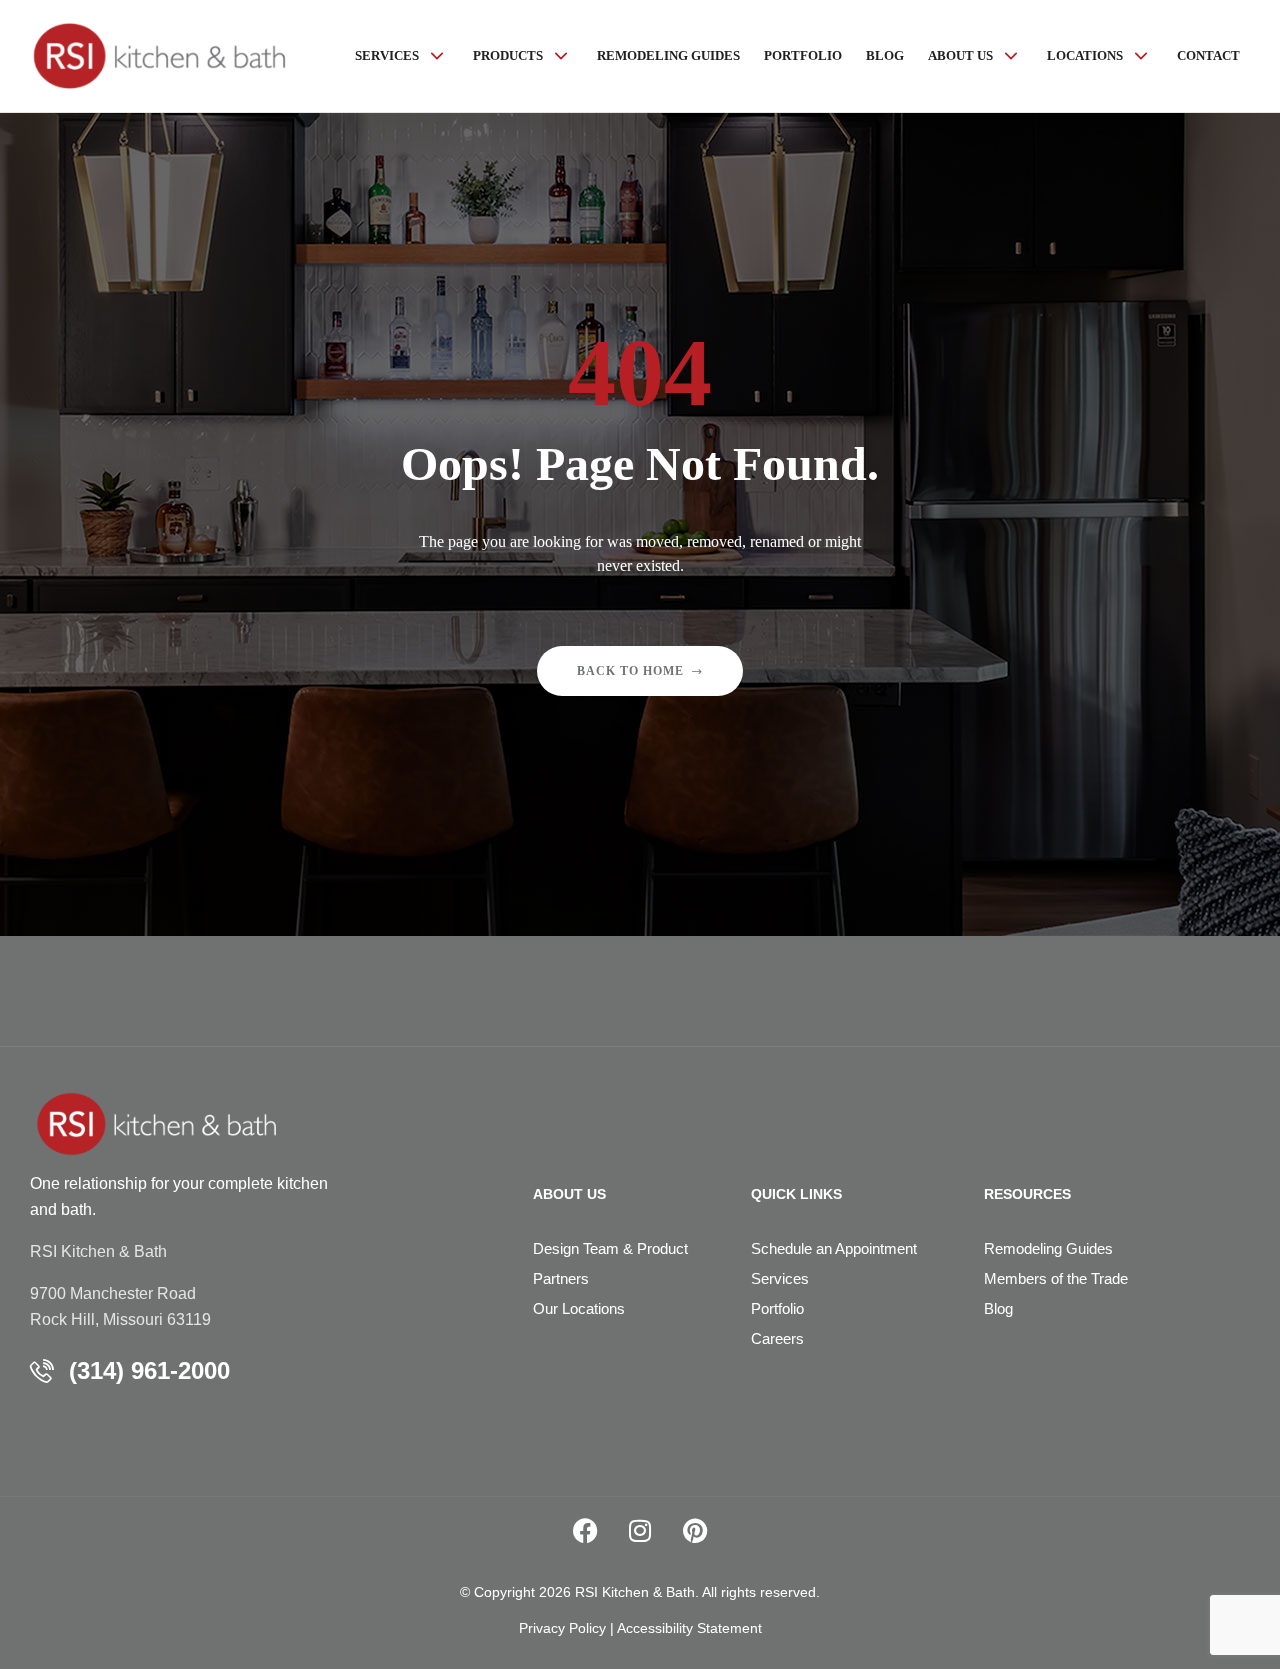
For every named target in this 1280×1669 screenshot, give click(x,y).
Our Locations (579, 1308)
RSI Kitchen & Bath (98, 1251)
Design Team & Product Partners (610, 1263)
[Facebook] (585, 1531)
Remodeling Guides (1048, 1248)
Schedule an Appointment (834, 1248)
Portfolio (777, 1308)
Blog (998, 1308)
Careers (777, 1338)
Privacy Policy (562, 1628)
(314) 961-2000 (149, 1370)
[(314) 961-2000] (42, 1371)
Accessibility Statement (689, 1628)
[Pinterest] (695, 1531)
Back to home (630, 671)
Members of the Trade (1056, 1278)
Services (780, 1278)
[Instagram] (640, 1531)
